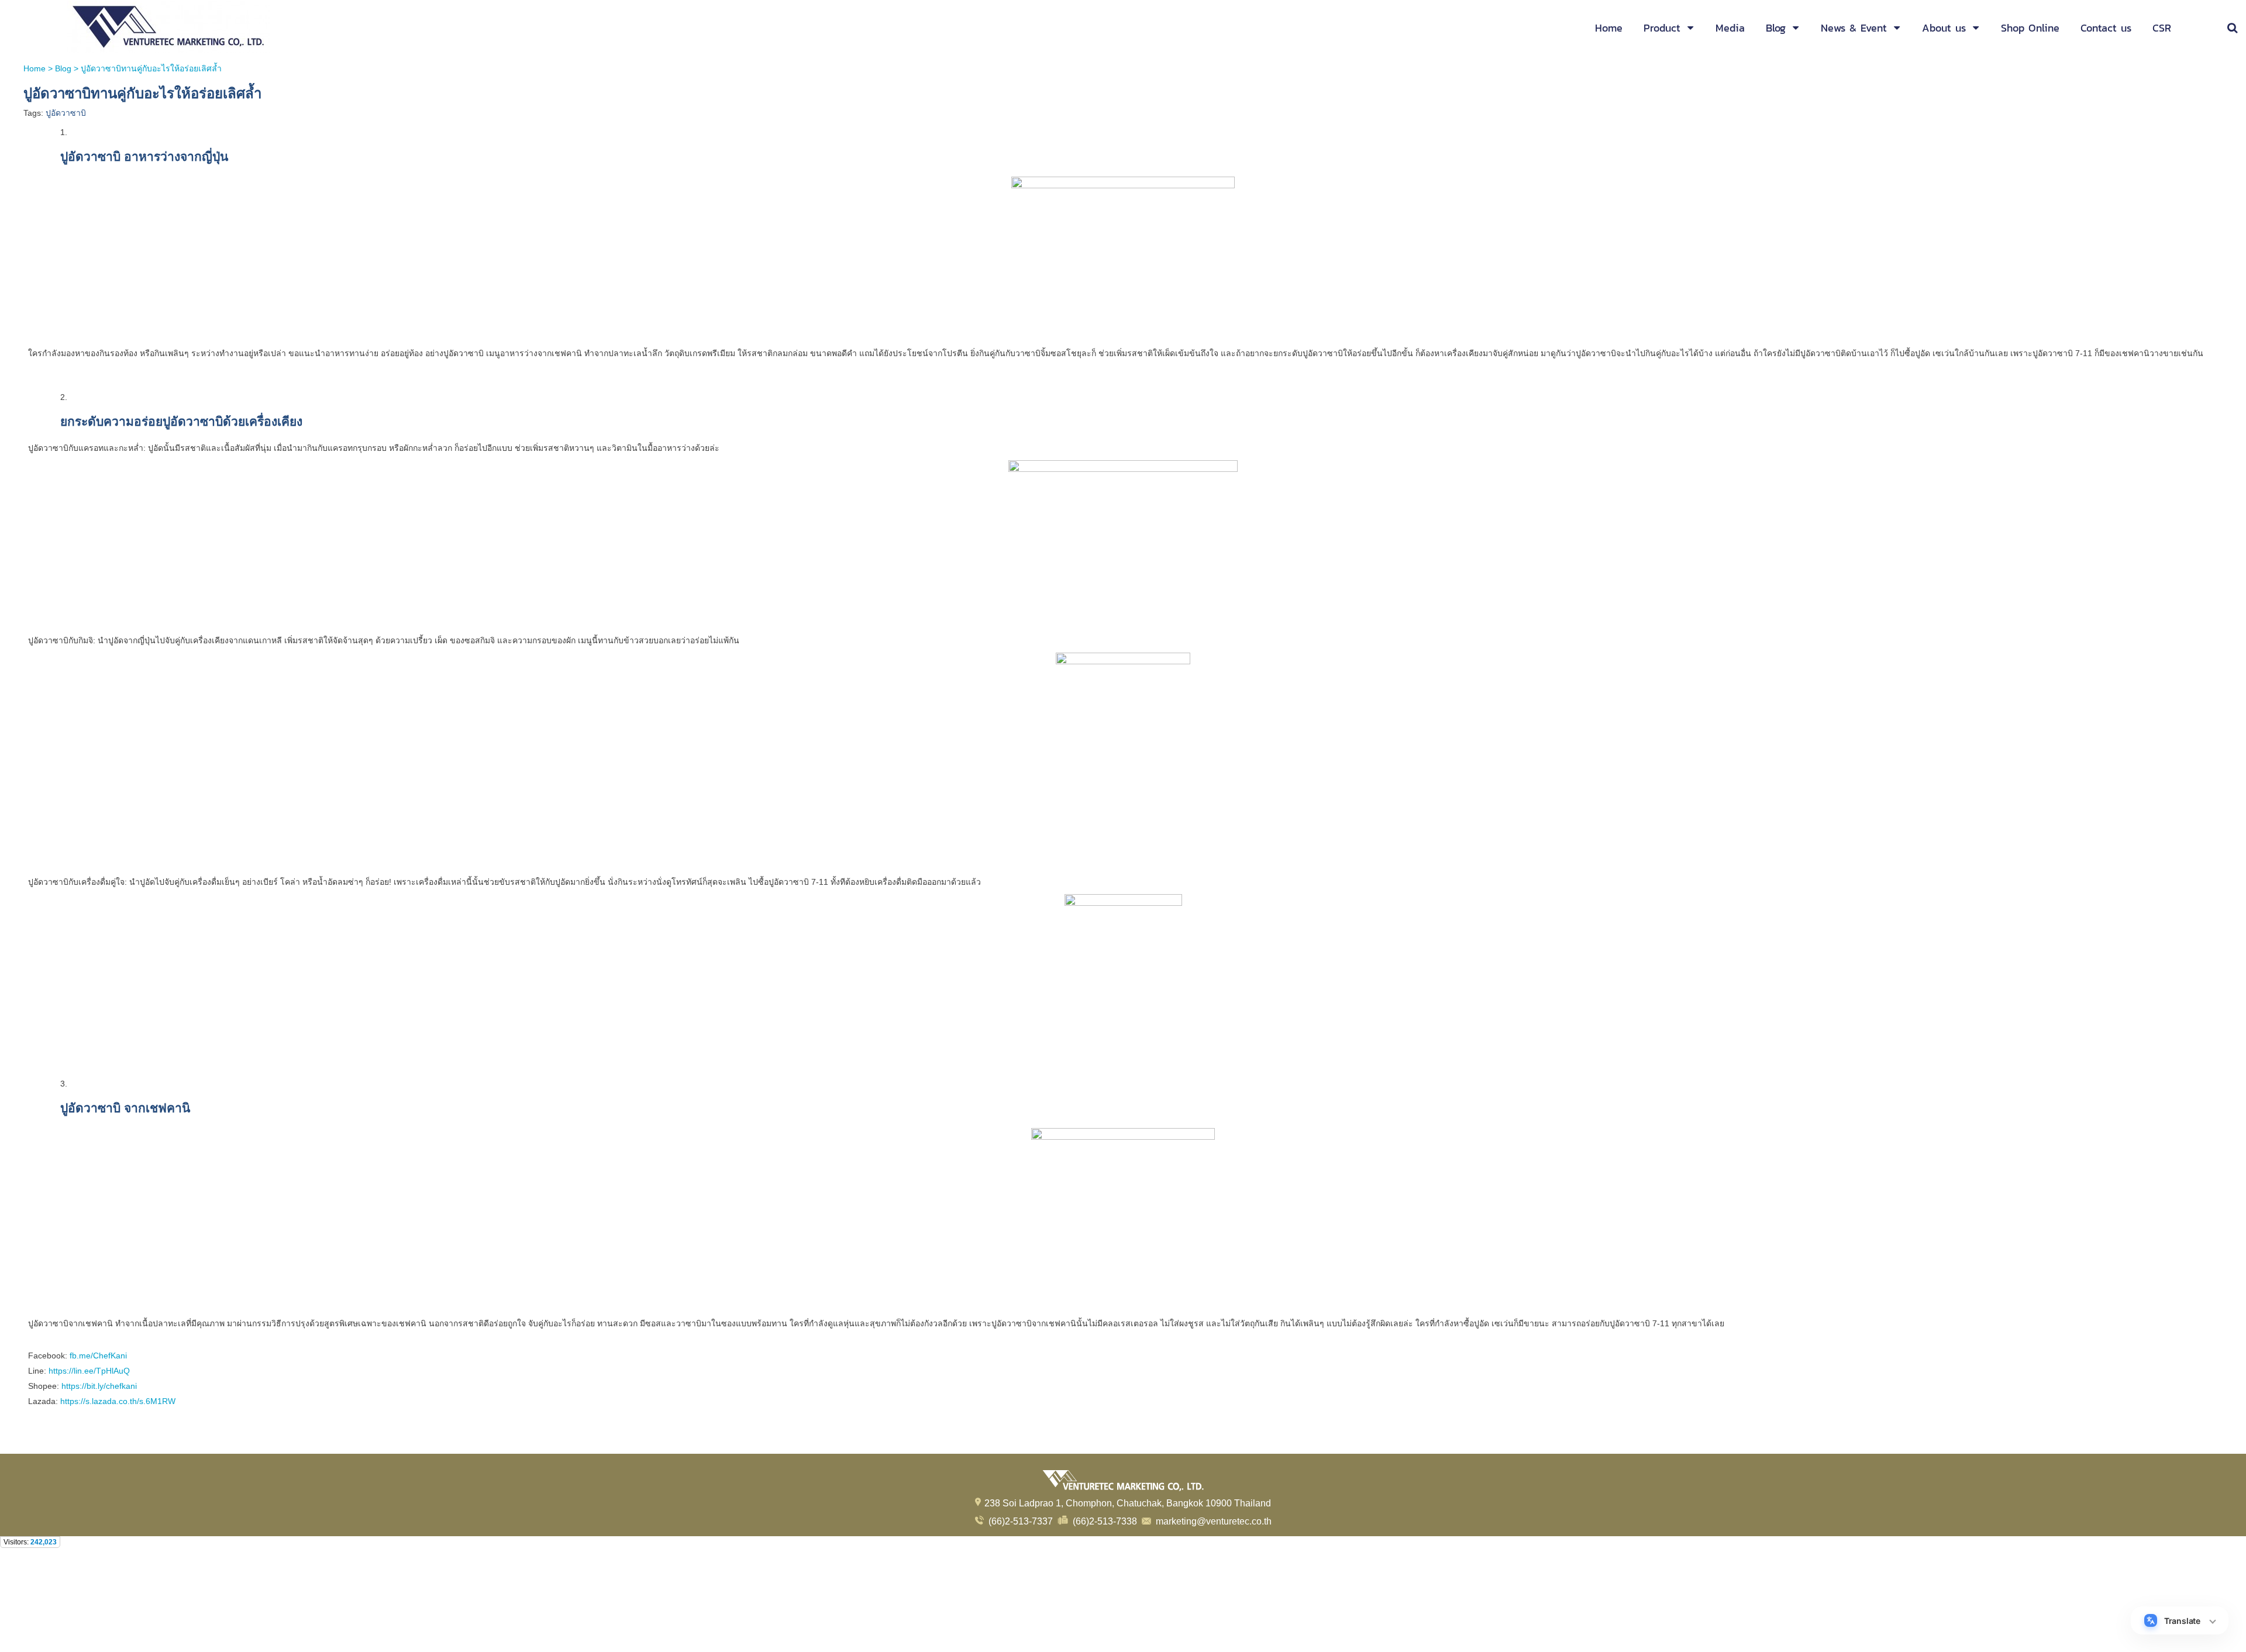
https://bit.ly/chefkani (99, 1386)
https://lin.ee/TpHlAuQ (88, 1371)
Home (35, 68)
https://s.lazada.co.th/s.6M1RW (117, 1401)
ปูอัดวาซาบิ (66, 113)
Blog (63, 68)
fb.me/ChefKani (97, 1356)
